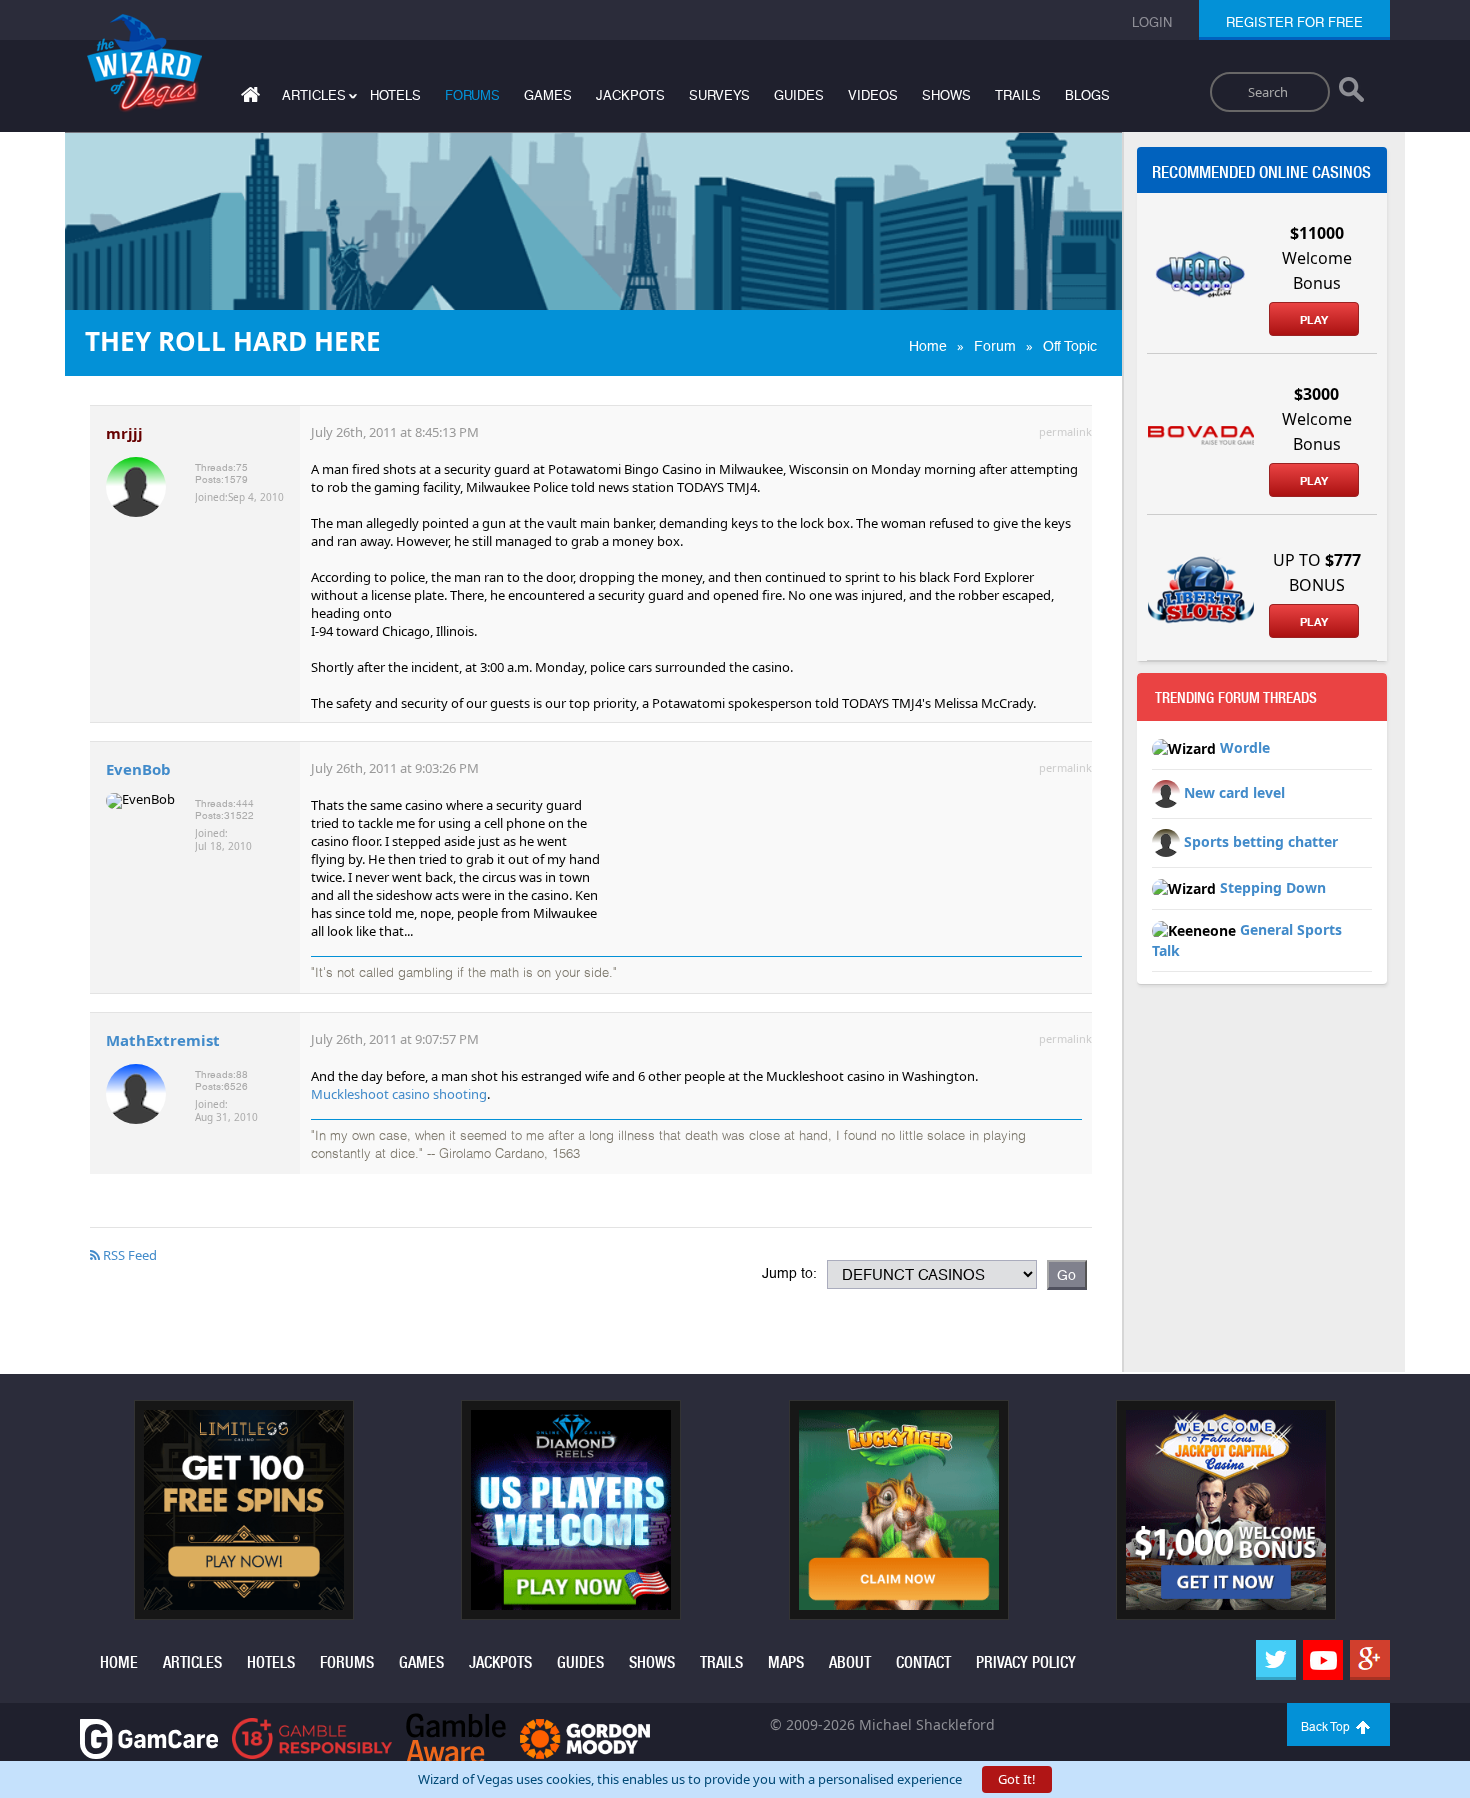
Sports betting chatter (1261, 841)
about (850, 1662)
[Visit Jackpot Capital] (1226, 1509)
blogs (1087, 95)
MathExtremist (163, 1040)
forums (472, 95)
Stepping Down (1273, 887)
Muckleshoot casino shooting (399, 1094)
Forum (995, 346)
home (119, 1662)
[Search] (1351, 94)
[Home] (248, 98)
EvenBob (138, 769)
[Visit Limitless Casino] (244, 1509)
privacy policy (1026, 1662)
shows (946, 95)
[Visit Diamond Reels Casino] (571, 1509)
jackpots (630, 95)
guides (799, 95)
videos (873, 95)
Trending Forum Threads (1236, 698)
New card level (1234, 792)
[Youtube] (1323, 1660)
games (548, 95)
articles (192, 1662)
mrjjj (124, 433)
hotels (395, 95)
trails (1018, 95)
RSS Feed (128, 1255)
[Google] (1370, 1660)
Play (1314, 320)
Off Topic (1070, 346)
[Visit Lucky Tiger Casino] (899, 1509)
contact (923, 1662)
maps (786, 1662)
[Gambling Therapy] (585, 1737)
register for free (1294, 22)
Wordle (1245, 747)
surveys (719, 95)
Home (928, 346)
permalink (1065, 431)
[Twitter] (1276, 1660)
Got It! (1017, 1779)
